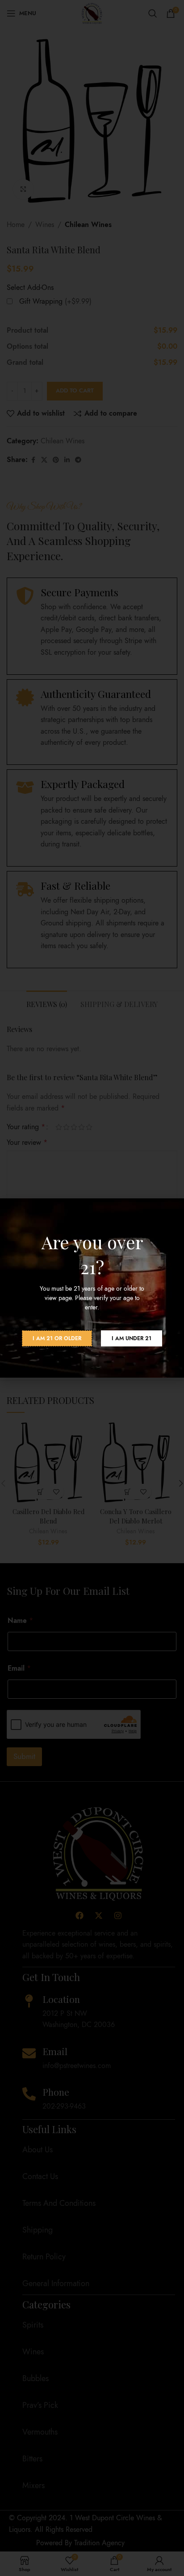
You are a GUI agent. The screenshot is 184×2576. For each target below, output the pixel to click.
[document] (92, 1288)
